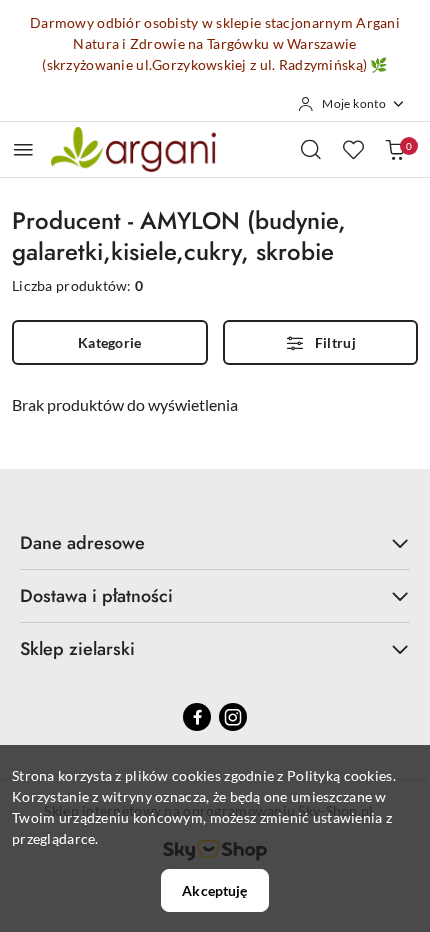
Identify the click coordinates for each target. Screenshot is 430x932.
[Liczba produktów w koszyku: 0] (395, 149)
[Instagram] (233, 717)
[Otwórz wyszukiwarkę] (311, 149)
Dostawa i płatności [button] (96, 596)
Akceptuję (214, 890)
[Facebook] (197, 717)
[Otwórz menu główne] (23, 149)
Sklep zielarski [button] (77, 649)
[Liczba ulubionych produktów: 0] (353, 149)
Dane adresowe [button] (82, 543)
